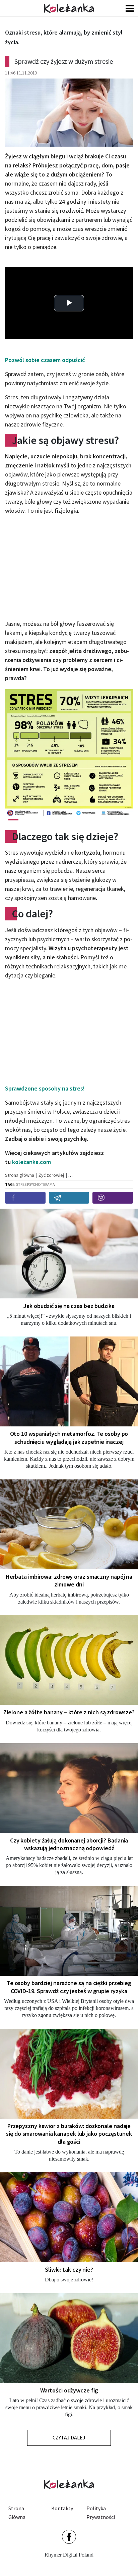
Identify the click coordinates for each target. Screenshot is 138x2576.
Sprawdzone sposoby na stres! (45, 1088)
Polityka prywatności (101, 2513)
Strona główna (17, 2513)
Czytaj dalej (69, 2437)
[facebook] (25, 1198)
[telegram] (69, 1198)
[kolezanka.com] (69, 8)
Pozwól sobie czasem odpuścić (45, 360)
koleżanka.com (31, 1162)
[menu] (130, 8)
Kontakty (62, 2508)
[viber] (113, 1198)
